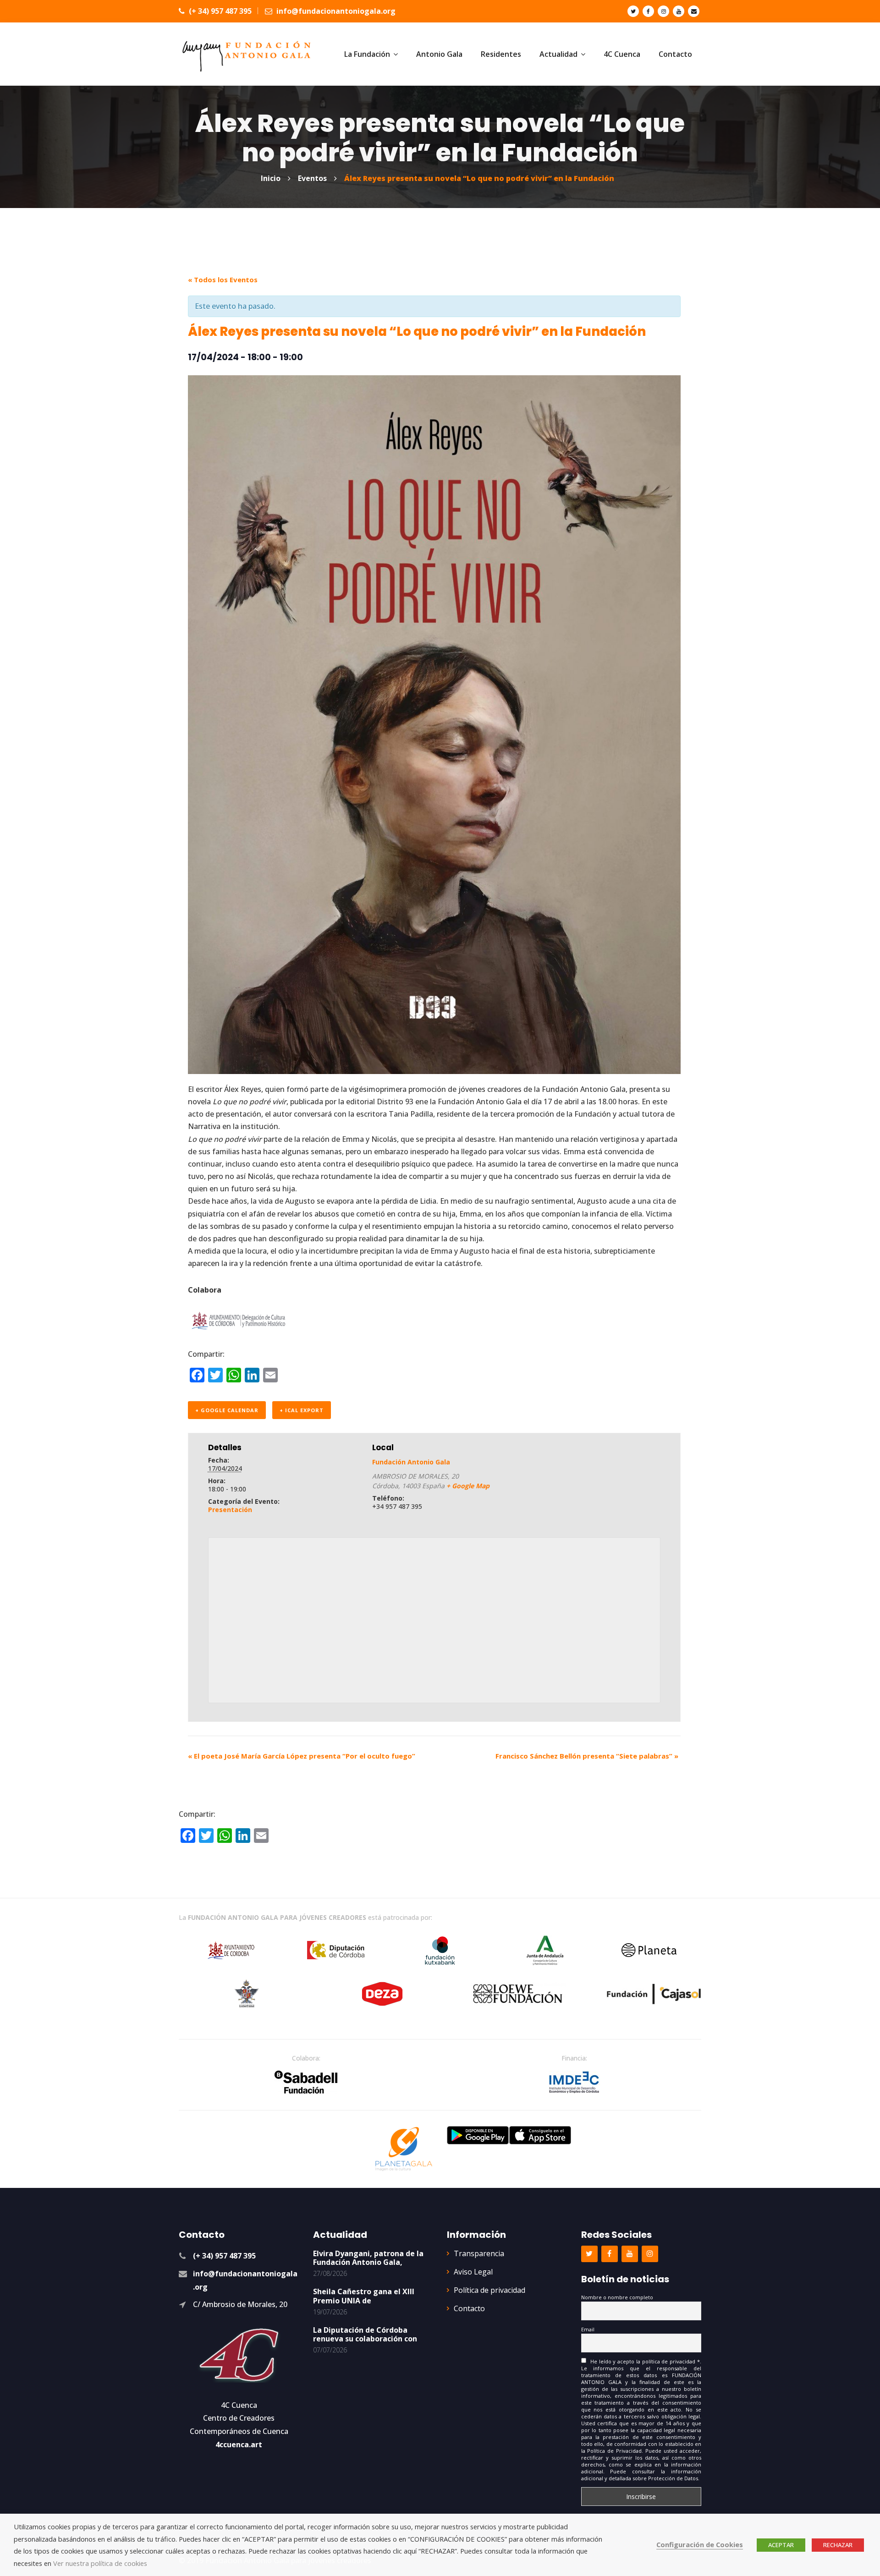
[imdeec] (574, 2082)
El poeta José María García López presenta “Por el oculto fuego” (302, 1756)
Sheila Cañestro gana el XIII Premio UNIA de (364, 2296)
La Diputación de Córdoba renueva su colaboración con (365, 2334)
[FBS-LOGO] (306, 2082)
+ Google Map (468, 1486)
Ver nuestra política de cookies (100, 2563)
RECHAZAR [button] (838, 2545)
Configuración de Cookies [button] (700, 2544)
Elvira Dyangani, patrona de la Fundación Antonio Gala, (368, 2258)
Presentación (230, 1510)
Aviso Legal (473, 2272)
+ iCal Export (302, 1410)
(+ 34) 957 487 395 (219, 11)
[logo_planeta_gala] (404, 2149)
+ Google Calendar (227, 1410)
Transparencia (479, 2253)
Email (588, 2329)
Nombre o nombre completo (617, 2297)
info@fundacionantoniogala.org (335, 11)
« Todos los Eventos (223, 280)
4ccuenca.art (239, 2444)
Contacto (469, 2308)
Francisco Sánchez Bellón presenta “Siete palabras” (587, 1756)
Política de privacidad (489, 2290)
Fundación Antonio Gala (411, 1462)
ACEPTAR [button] (781, 2545)
